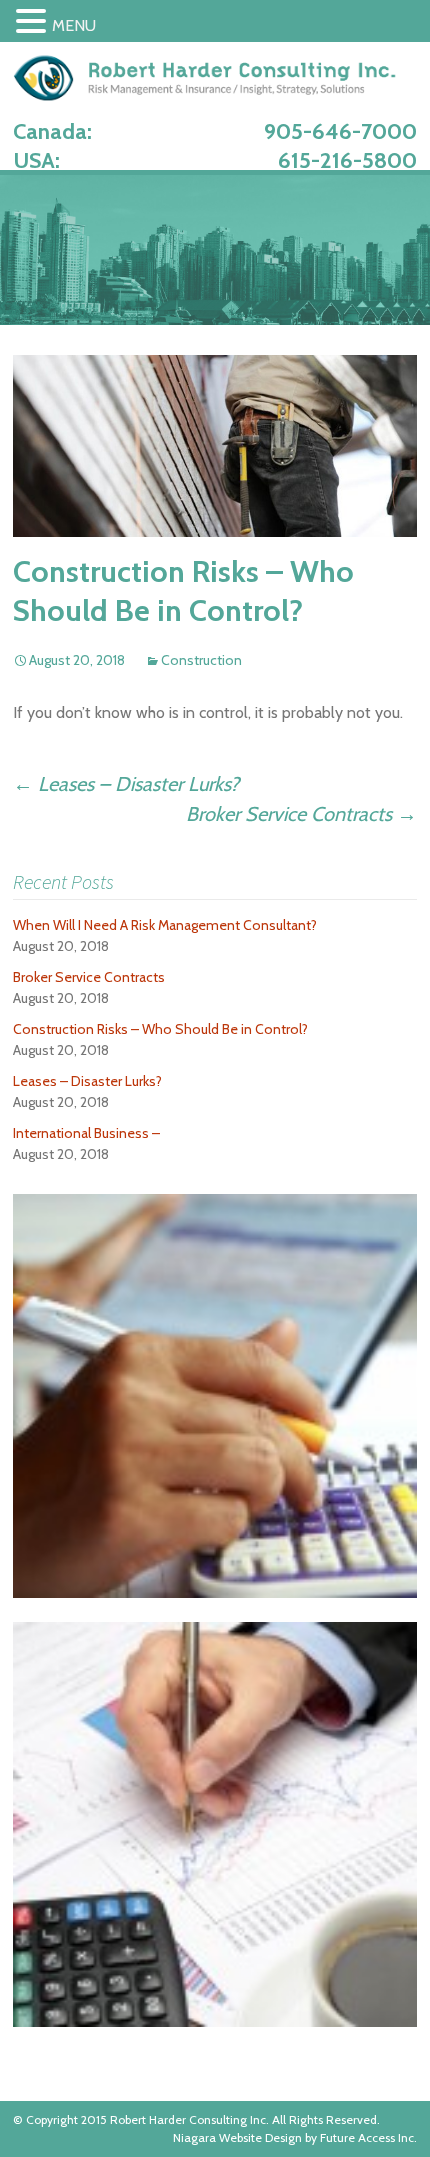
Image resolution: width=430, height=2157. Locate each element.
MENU (74, 25)
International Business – (86, 1133)
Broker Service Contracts (301, 814)
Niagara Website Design (237, 2137)
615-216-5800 (347, 160)
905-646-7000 (340, 131)
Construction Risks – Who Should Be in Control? (160, 1029)
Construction (201, 660)
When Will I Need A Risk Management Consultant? (165, 925)
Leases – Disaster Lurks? (126, 784)
